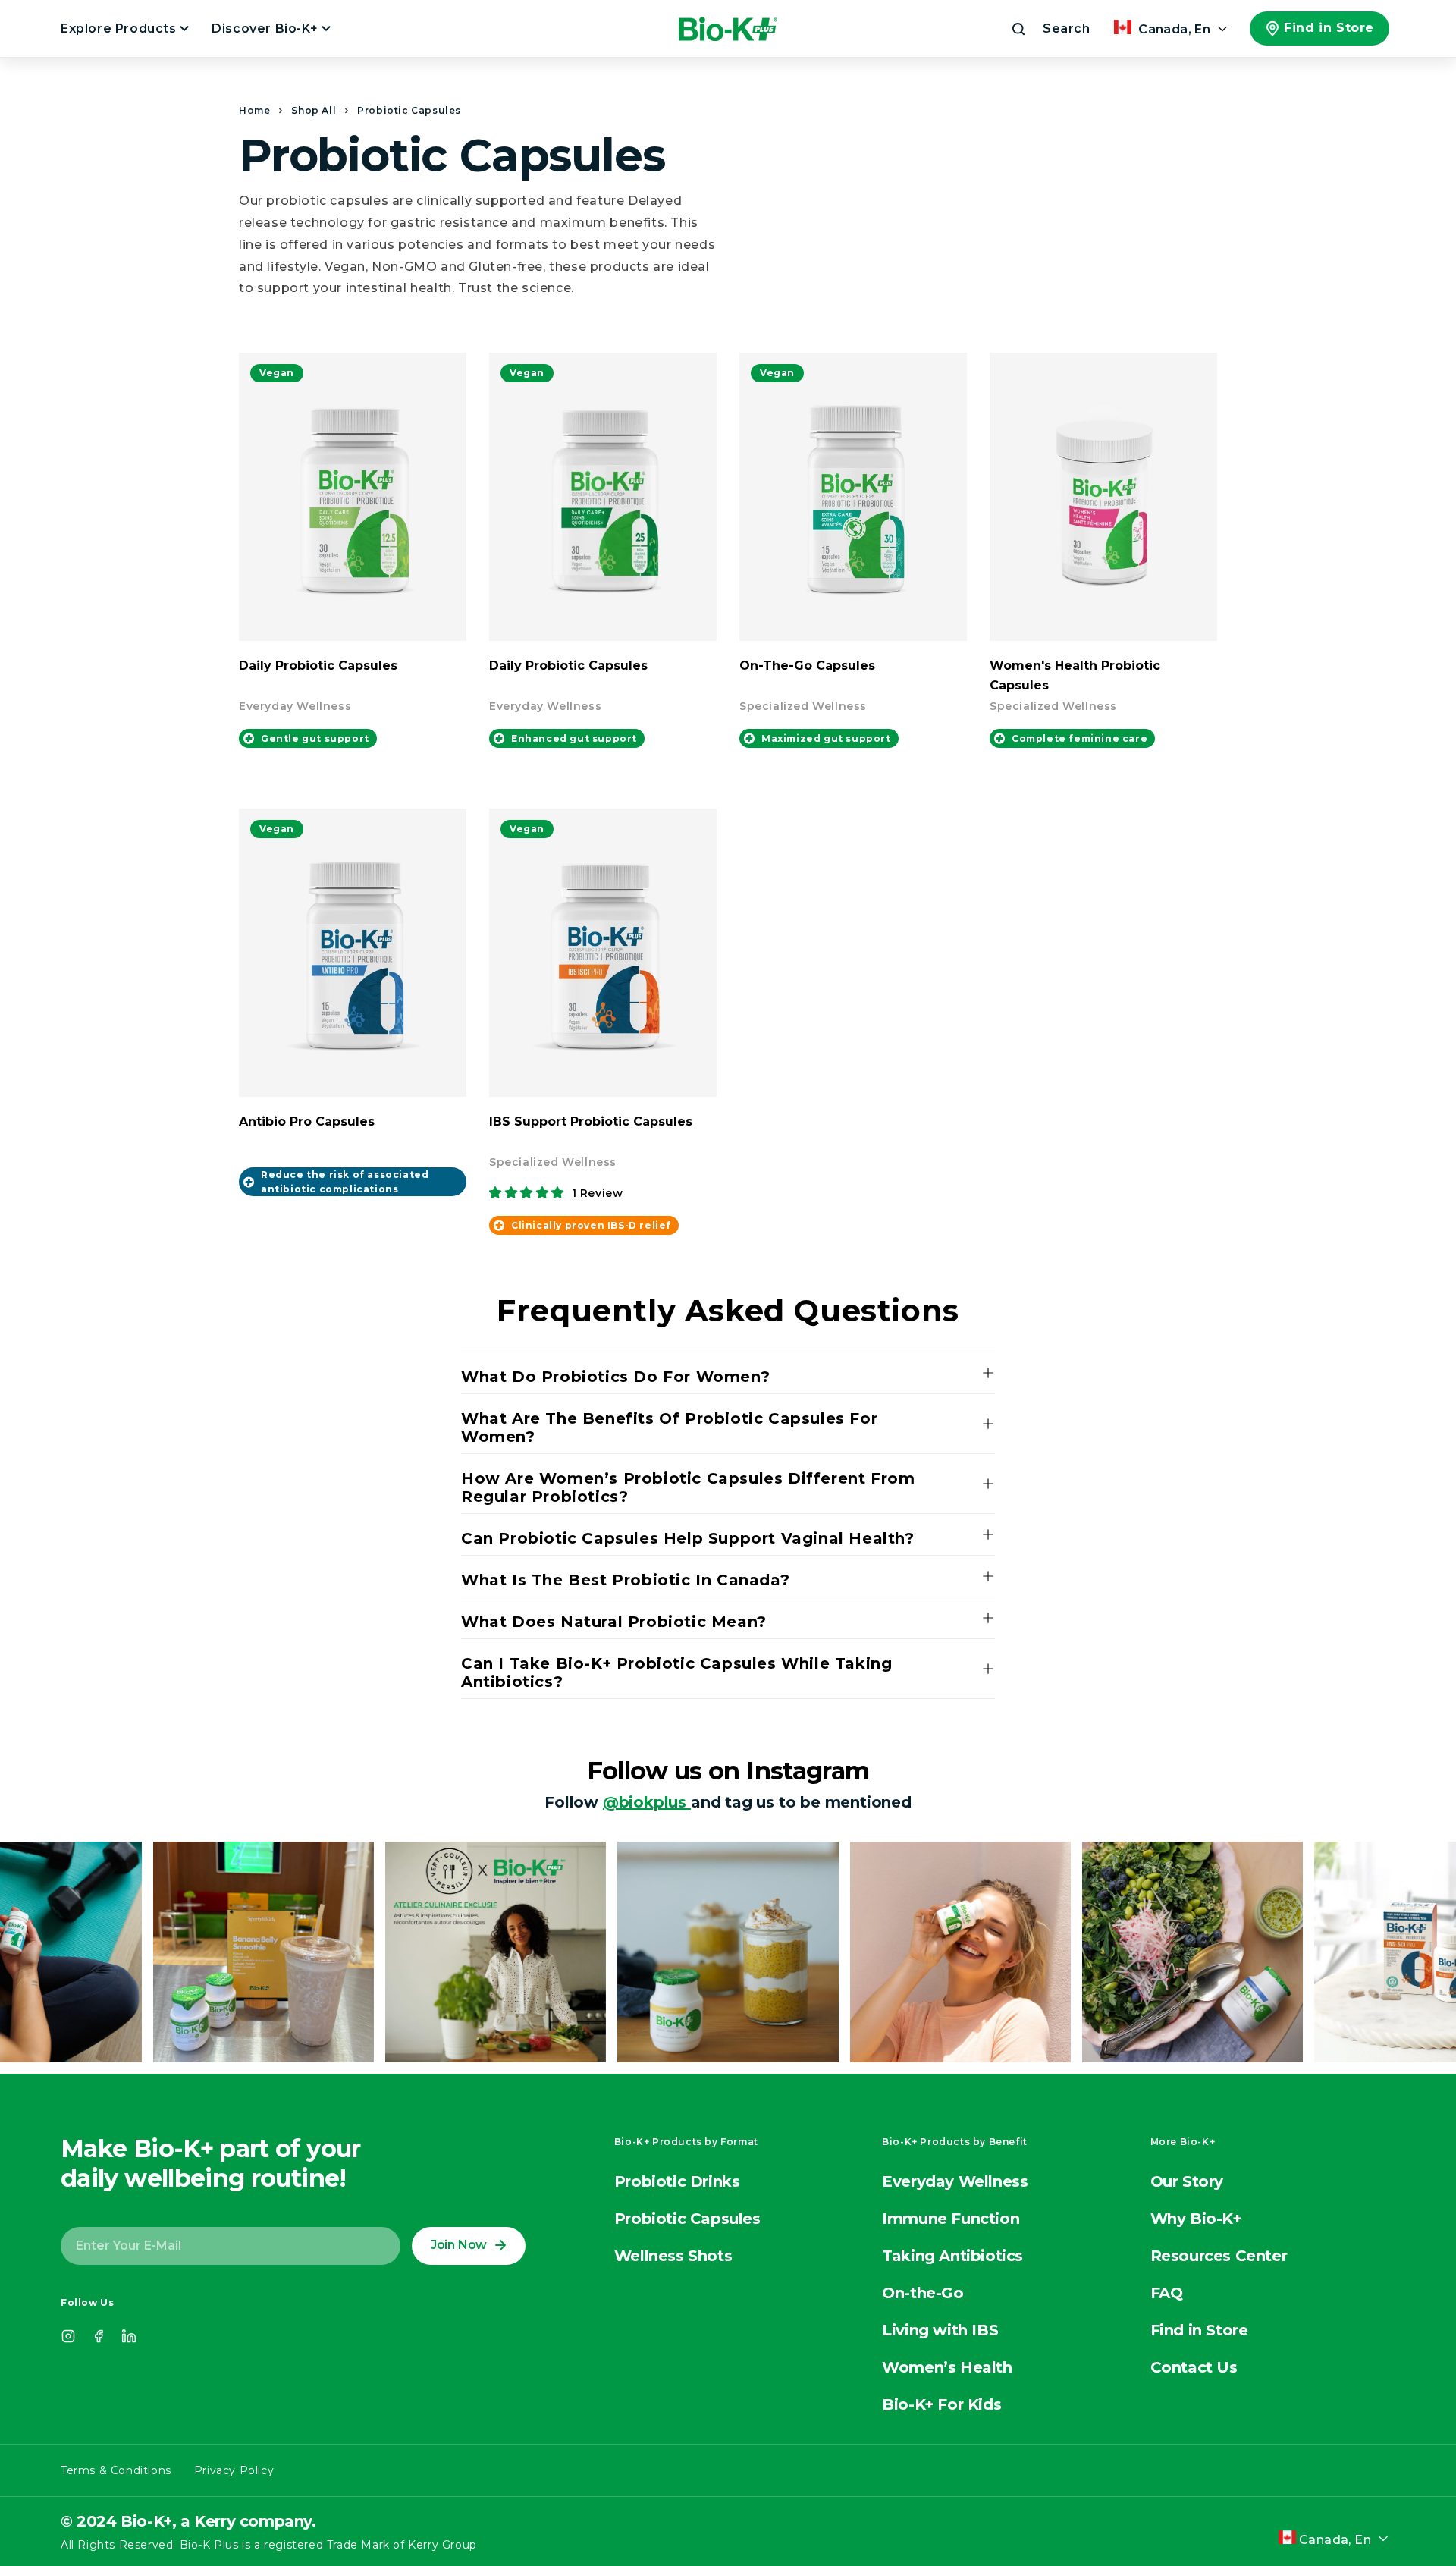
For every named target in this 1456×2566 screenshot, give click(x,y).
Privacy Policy (234, 2470)
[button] (1050, 29)
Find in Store (1329, 28)
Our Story (1187, 2181)
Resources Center (1219, 2256)
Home (254, 110)
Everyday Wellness (955, 2181)
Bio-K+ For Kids (941, 2404)
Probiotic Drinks (677, 2181)
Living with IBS (940, 2330)
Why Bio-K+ (1196, 2219)
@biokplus (647, 1802)
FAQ (1167, 2293)
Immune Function (951, 2219)
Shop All (314, 110)
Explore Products (120, 28)
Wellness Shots (673, 2256)
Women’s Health (947, 2367)
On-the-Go (923, 2293)
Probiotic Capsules (409, 110)
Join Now (459, 2245)
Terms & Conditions (116, 2470)
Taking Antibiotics (952, 2256)
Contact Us (1194, 2367)
